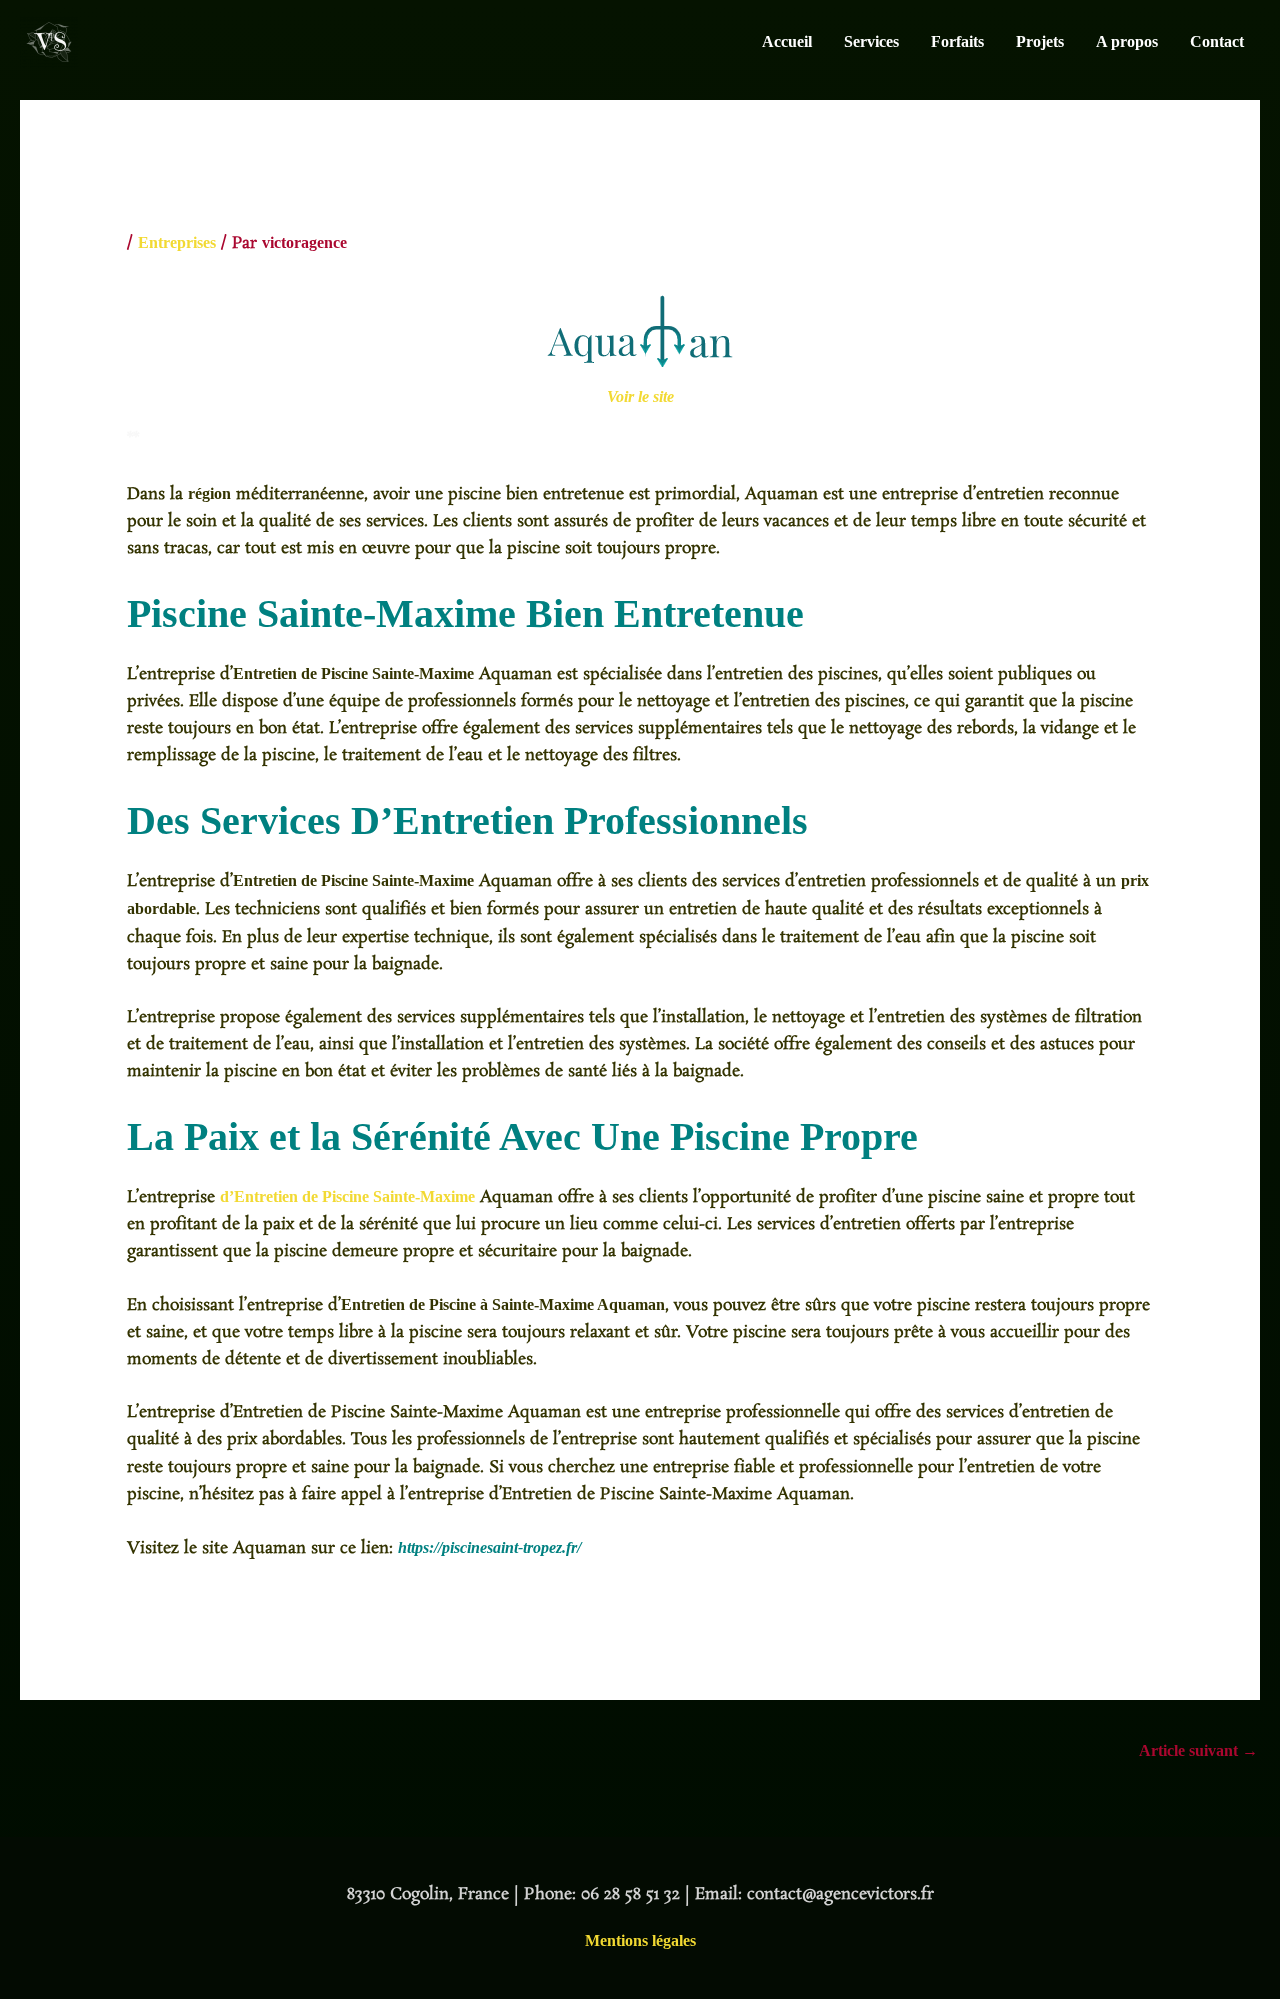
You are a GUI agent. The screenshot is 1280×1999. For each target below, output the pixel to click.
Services (871, 41)
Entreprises (177, 242)
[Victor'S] (49, 40)
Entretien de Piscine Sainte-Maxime (353, 673)
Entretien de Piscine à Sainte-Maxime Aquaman (503, 1304)
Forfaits (957, 41)
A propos (1127, 41)
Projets (1040, 41)
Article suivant (1198, 1750)
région (209, 493)
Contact (1217, 41)
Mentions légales (640, 1940)
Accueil (787, 41)
